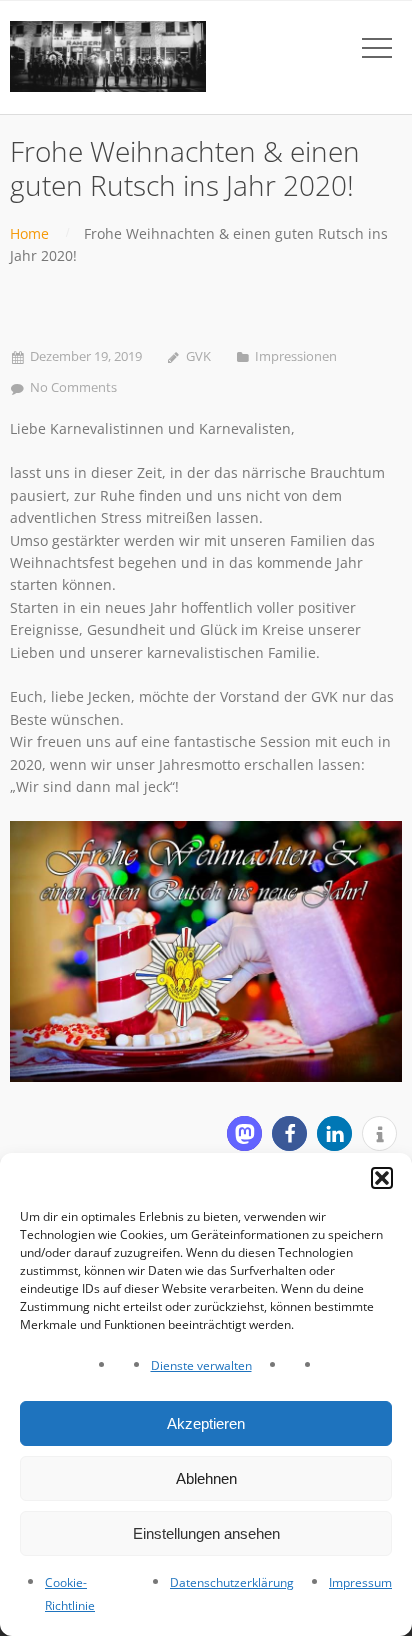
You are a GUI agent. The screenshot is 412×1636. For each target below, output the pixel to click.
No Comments (73, 387)
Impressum (360, 1582)
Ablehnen (206, 1478)
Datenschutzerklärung (232, 1582)
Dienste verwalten (201, 1365)
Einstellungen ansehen (206, 1533)
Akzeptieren (206, 1423)
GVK (198, 356)
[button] (382, 1178)
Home (29, 233)
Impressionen (296, 356)
